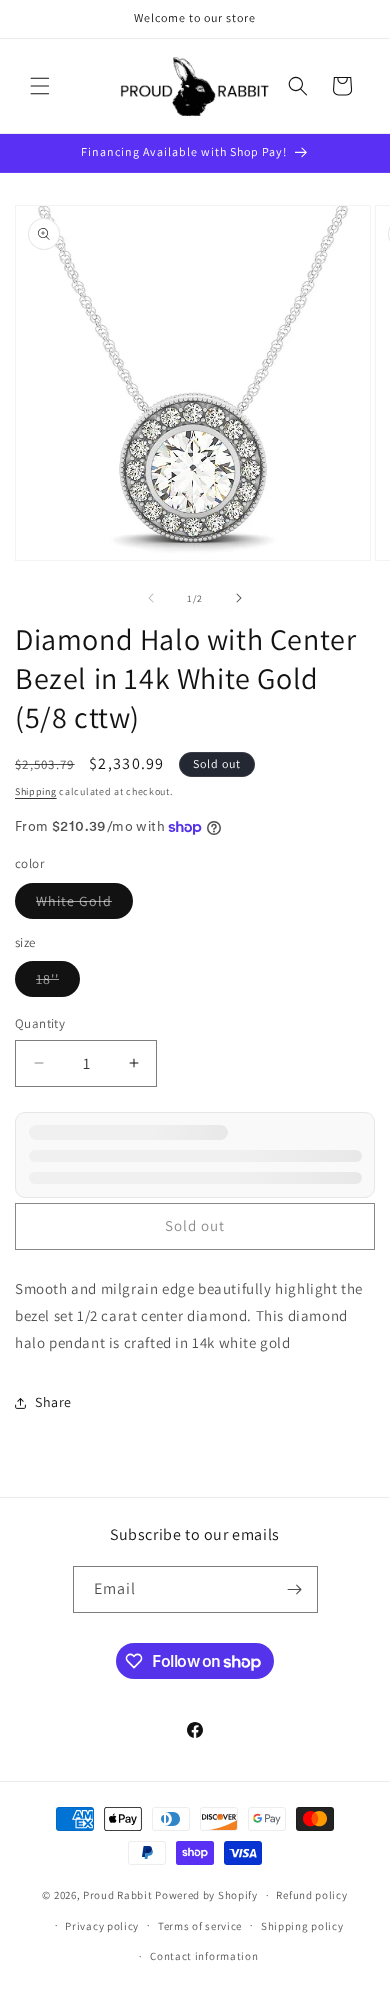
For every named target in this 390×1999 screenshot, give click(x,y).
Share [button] (53, 1402)
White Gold (84, 905)
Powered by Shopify (206, 1895)
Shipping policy (302, 1926)
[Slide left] (151, 598)
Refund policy (311, 1895)
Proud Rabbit (117, 1895)
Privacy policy (102, 1926)
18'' (58, 983)
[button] (40, 86)
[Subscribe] (295, 1589)
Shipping (36, 791)
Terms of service (200, 1926)
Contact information (204, 1956)
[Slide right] (239, 598)
